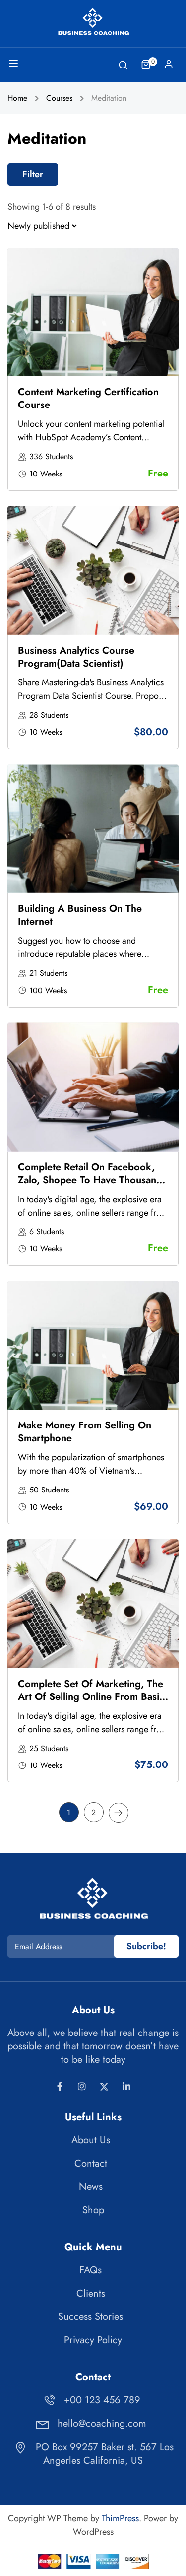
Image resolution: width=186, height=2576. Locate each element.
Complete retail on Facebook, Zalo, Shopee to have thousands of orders (92, 1180)
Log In (169, 67)
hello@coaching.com (102, 2423)
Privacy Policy (93, 2340)
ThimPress (120, 2518)
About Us (91, 2140)
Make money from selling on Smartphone (85, 1432)
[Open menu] (15, 66)
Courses (59, 98)
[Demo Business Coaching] (93, 21)
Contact (91, 2163)
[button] (33, 174)
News (91, 2187)
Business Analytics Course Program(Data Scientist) (76, 657)
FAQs (91, 2270)
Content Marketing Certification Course (88, 398)
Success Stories (91, 2317)
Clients (91, 2293)
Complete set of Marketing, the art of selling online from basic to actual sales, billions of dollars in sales (91, 1703)
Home (17, 98)
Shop (93, 2210)
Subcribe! (146, 1946)
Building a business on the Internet (80, 915)
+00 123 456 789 (102, 2400)
